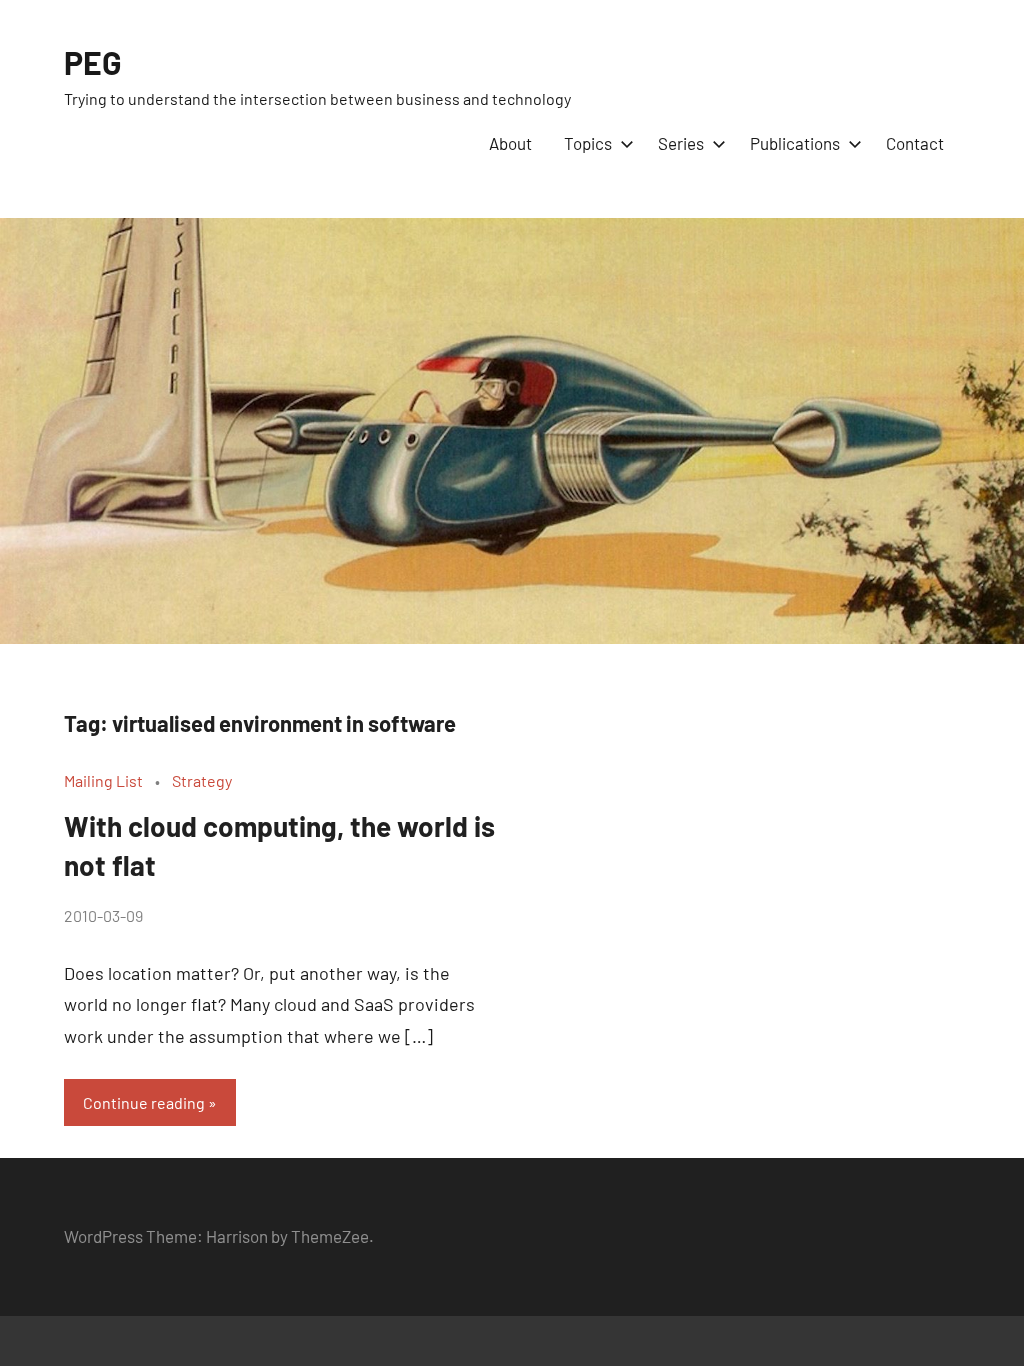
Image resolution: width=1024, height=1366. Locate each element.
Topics (588, 143)
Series (681, 143)
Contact (915, 143)
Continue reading (144, 1102)
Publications (795, 143)
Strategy (202, 780)
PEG (93, 62)
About (510, 143)
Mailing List (103, 780)
